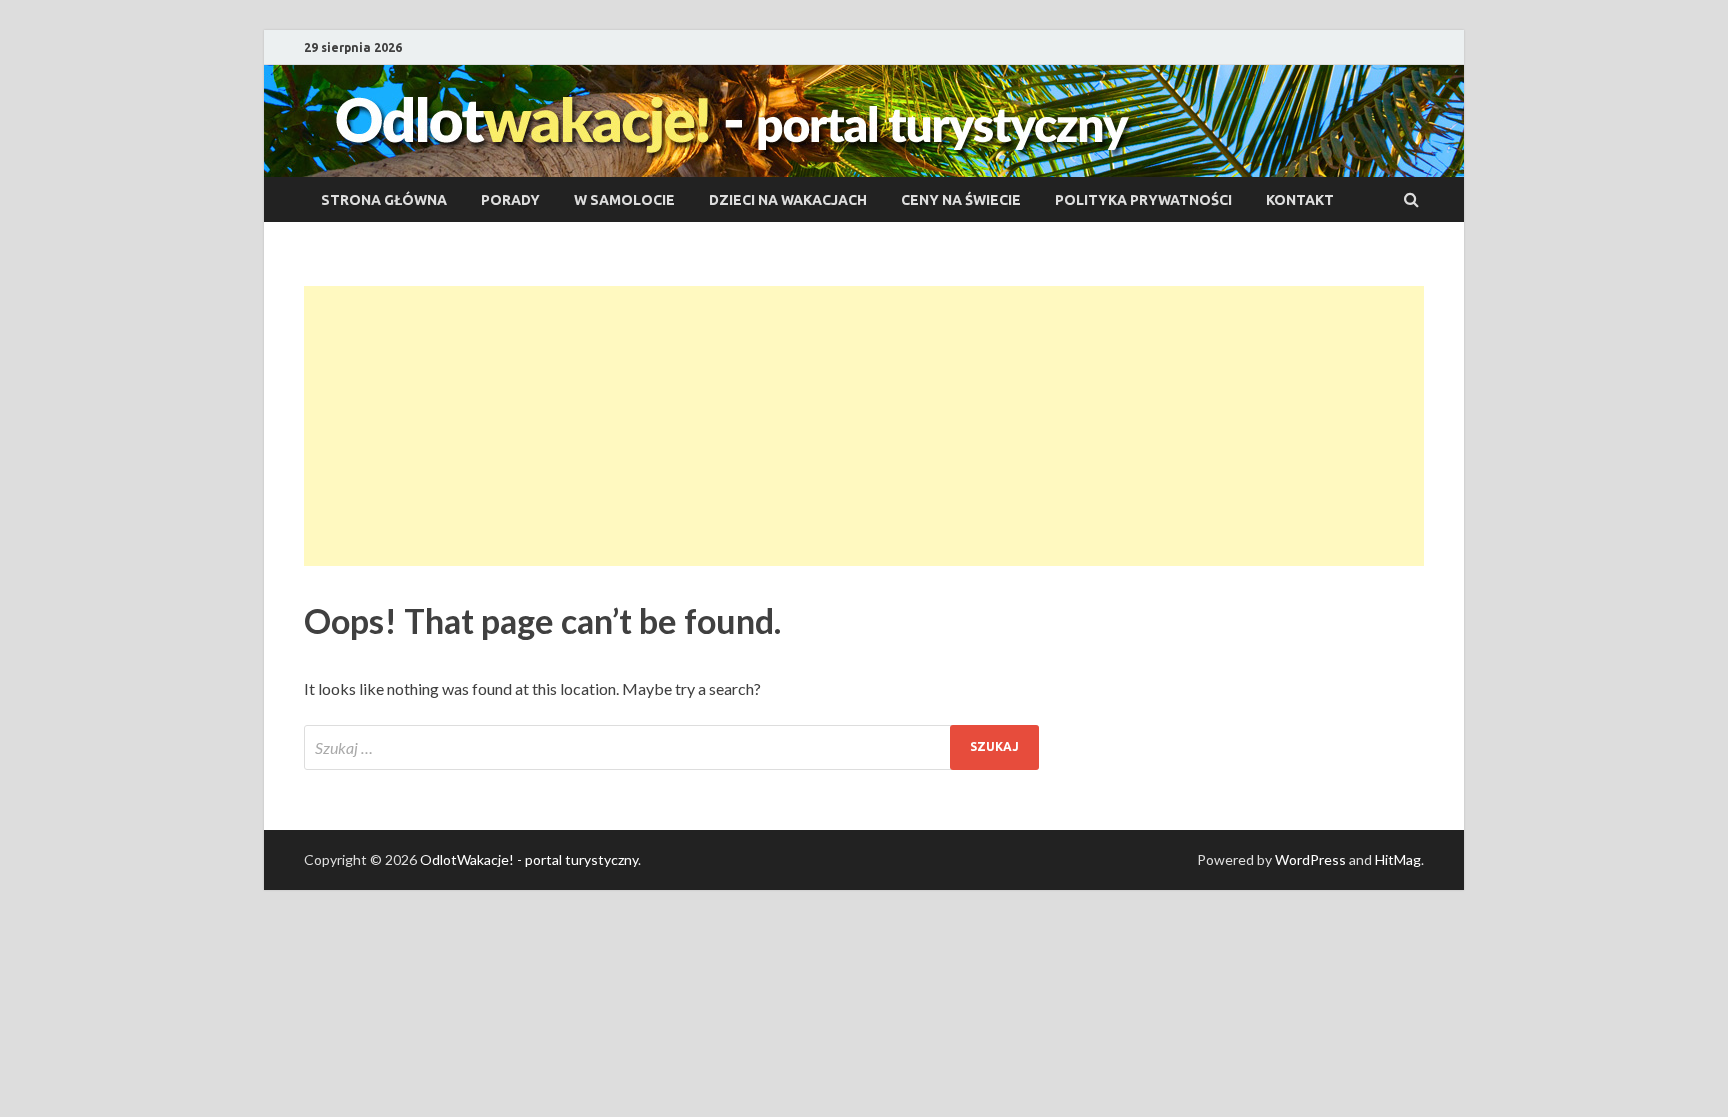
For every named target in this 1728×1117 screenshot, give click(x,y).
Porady (510, 200)
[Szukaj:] (671, 747)
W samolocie (624, 200)
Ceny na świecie (961, 200)
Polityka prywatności (1143, 200)
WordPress (1310, 859)
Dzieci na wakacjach (788, 200)
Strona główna (384, 200)
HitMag (1398, 859)
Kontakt (1300, 200)
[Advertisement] (864, 426)
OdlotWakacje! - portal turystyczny (529, 859)
